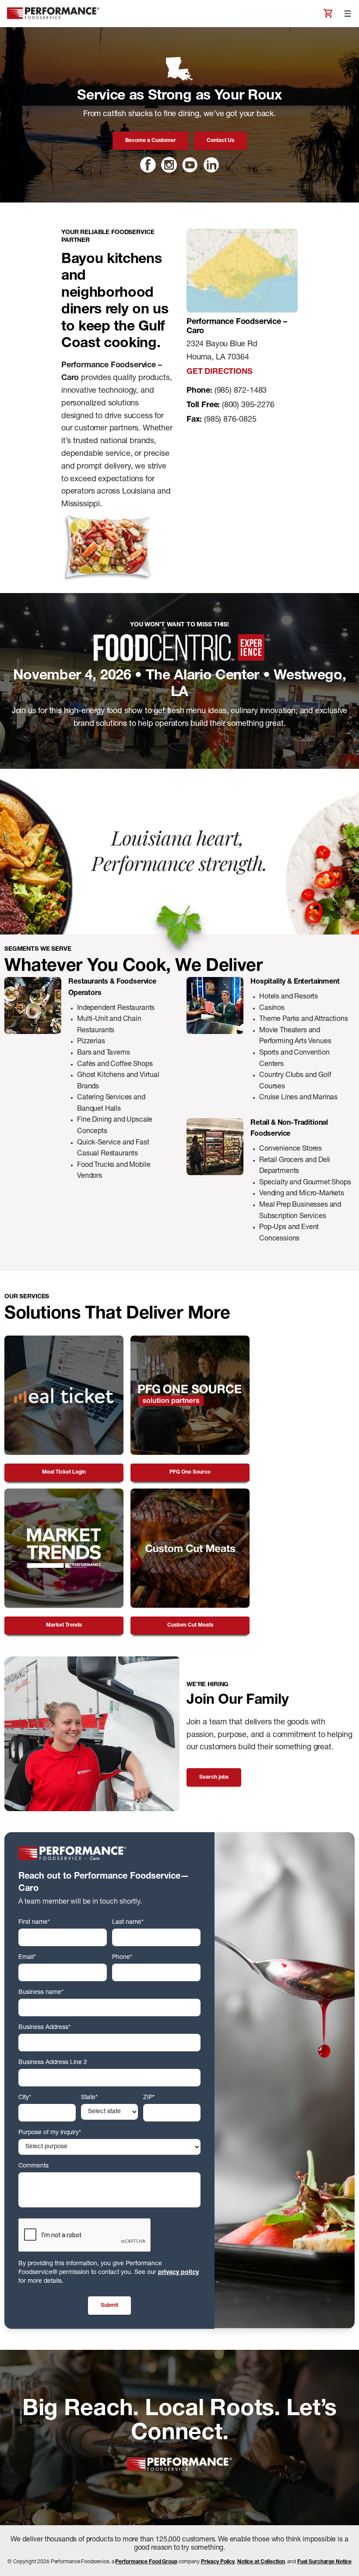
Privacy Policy (218, 2562)
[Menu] (348, 14)
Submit (109, 2306)
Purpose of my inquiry (50, 2133)
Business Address (44, 2028)
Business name (41, 1993)
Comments (33, 2166)
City (25, 2098)
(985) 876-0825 (230, 420)
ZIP (149, 2098)
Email (27, 1958)
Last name (128, 1922)
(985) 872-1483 (241, 391)
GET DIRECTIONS (219, 372)
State (89, 2098)
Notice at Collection (261, 2562)
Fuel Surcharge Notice (324, 2562)
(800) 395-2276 (248, 405)
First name (34, 1922)
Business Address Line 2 (53, 2063)
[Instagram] (169, 165)
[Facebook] (148, 165)
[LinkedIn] (211, 165)
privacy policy (178, 2273)
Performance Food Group (146, 2562)
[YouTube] (190, 165)
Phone (122, 1958)
